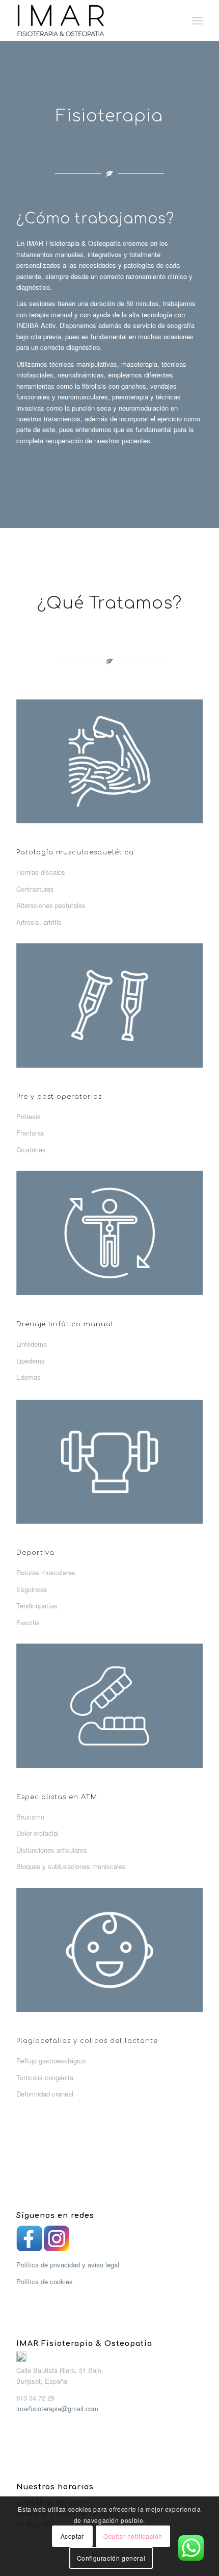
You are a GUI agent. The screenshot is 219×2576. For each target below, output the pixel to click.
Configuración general (111, 2558)
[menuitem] (197, 20)
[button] (109, 2370)
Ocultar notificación (133, 2536)
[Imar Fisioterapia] (91, 20)
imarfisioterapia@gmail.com (57, 2408)
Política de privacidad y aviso (67, 2265)
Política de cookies (45, 2281)
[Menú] (197, 20)
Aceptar (72, 2536)
